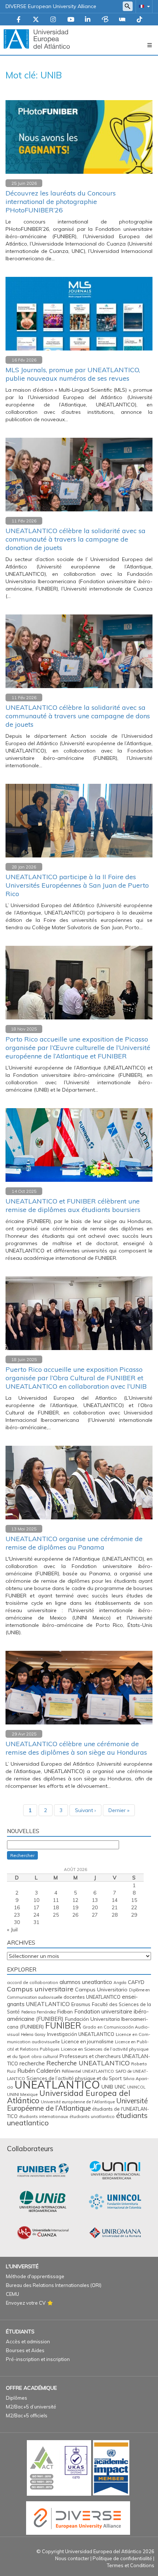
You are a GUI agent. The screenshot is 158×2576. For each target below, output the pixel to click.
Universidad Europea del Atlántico (69, 2097)
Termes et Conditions (131, 2565)
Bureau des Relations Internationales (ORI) (54, 2285)
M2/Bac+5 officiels (27, 2415)
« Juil (12, 1930)
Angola (120, 1983)
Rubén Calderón (39, 2071)
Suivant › (85, 1810)
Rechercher (22, 1855)
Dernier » (119, 1810)
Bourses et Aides (25, 2350)
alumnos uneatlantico (86, 1982)
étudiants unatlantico (92, 2116)
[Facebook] (19, 20)
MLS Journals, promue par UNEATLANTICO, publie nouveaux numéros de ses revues (73, 374)
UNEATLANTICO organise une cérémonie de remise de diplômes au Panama (74, 1543)
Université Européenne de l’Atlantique (77, 2104)
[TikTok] (139, 20)
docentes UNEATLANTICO (92, 1997)
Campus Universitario (101, 1990)
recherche (32, 2063)
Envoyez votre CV (26, 2303)
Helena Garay (33, 2034)
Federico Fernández (39, 2012)
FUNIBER (63, 2025)
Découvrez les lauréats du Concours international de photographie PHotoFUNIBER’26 (61, 202)
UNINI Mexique (22, 2094)
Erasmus (81, 2004)
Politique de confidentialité (122, 2558)
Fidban (65, 2011)
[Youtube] (71, 20)
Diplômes (17, 2398)
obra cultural (45, 2056)
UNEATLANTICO (57, 2085)
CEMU (12, 2294)
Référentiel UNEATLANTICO (88, 2071)
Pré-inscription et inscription (38, 2359)
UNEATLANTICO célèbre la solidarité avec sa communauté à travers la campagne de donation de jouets (76, 539)
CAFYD (136, 1982)
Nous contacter (72, 2558)
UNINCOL (136, 2087)
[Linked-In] (88, 20)
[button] (143, 6)
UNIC (120, 2087)
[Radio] (122, 20)
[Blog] (105, 20)
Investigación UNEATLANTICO (81, 2034)
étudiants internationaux (44, 2117)
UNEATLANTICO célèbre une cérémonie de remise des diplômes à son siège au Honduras (76, 1748)
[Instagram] (53, 20)
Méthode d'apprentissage (35, 2276)
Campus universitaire (40, 1989)
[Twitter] (36, 20)
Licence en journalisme (87, 2041)
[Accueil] (37, 39)
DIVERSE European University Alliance (51, 6)
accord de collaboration (33, 1982)
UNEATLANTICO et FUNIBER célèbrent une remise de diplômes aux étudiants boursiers (73, 1205)
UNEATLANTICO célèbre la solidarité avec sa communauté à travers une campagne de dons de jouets (78, 716)
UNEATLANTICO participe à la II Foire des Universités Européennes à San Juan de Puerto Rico (77, 885)
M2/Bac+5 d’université (31, 2407)
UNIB (107, 2087)
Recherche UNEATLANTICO (88, 2063)
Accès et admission (28, 2341)
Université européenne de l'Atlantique (78, 2102)
